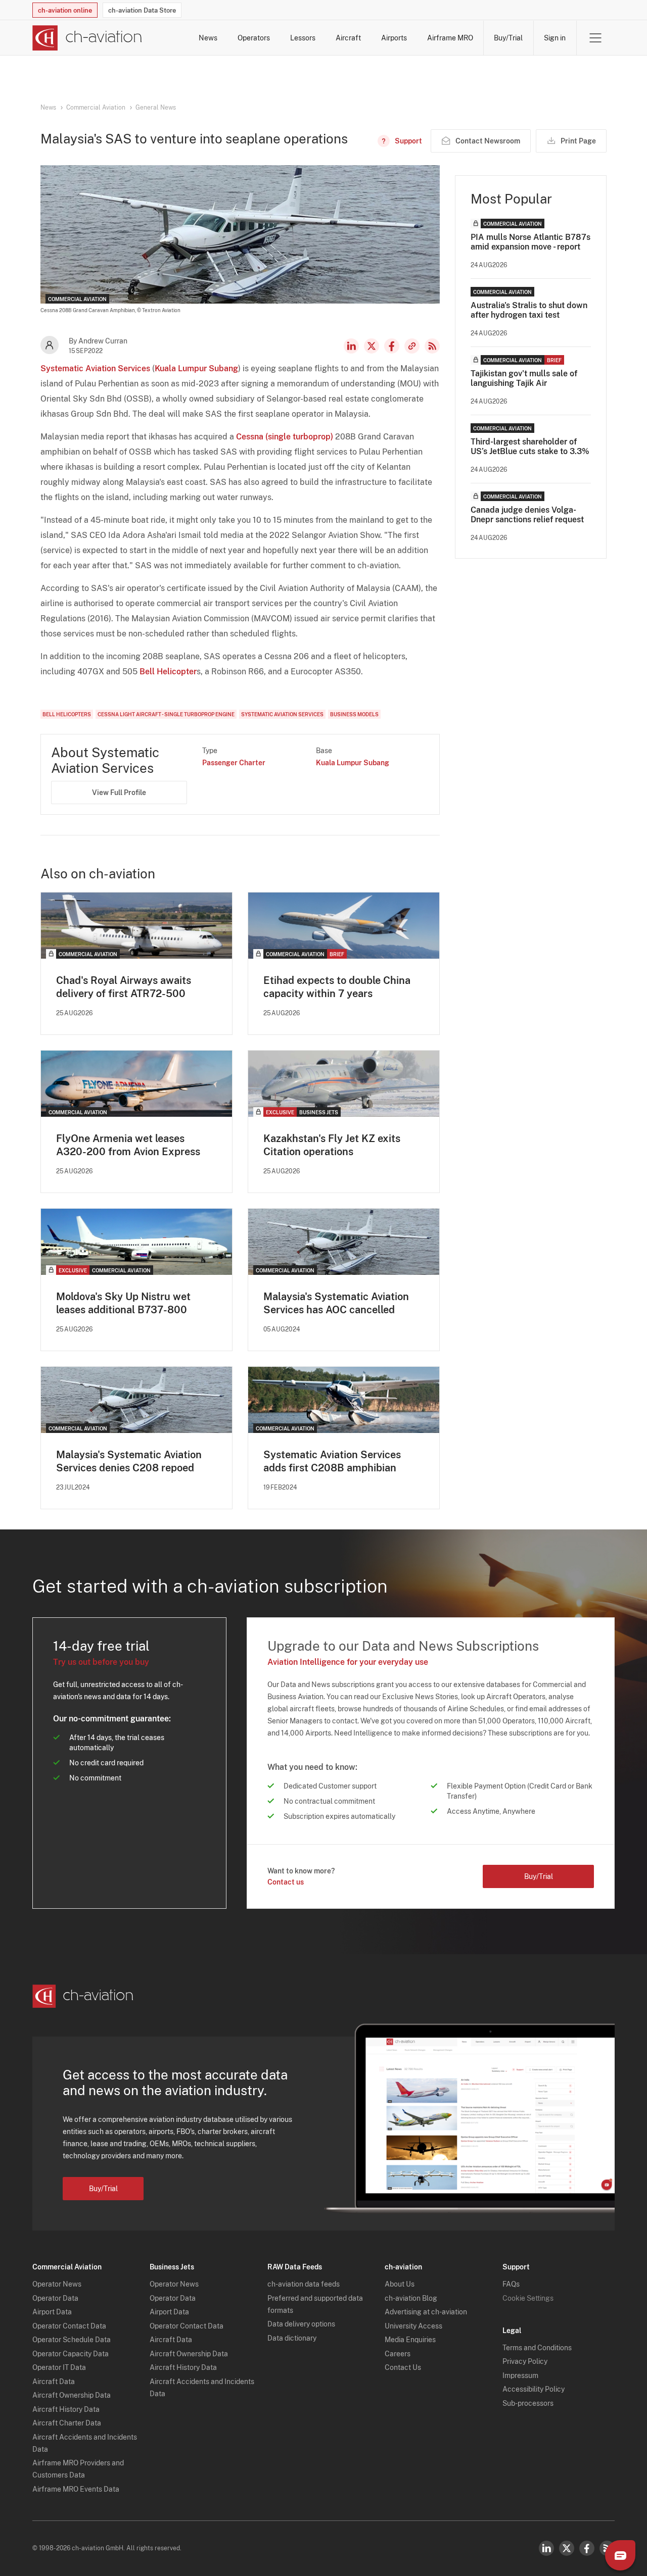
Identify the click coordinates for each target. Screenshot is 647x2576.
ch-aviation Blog (411, 2298)
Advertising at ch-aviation (426, 2312)
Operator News (57, 2284)
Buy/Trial (508, 38)
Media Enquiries (410, 2340)
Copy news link (412, 346)
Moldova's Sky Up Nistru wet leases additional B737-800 (123, 1303)
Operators (254, 38)
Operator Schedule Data (72, 2340)
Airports (394, 38)
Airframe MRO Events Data (76, 2489)
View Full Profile (119, 792)
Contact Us (403, 2367)
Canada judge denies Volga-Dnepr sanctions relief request (527, 515)
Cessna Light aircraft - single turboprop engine (166, 714)
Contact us (286, 1882)
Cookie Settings (528, 2298)
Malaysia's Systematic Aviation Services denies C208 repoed (129, 1461)
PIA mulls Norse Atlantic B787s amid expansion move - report (530, 242)
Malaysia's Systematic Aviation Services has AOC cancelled (336, 1303)
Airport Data (52, 2312)
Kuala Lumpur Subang (196, 368)
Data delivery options (301, 2324)
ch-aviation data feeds (304, 2284)
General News (156, 108)
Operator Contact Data (69, 2326)
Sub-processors (528, 2403)
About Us (400, 2284)
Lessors (303, 38)
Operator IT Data (59, 2367)
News (208, 38)
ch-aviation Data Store (142, 10)
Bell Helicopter (168, 672)
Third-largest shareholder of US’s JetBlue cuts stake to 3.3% (530, 447)
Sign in (555, 38)
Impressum (520, 2375)
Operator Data (55, 2298)
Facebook (392, 346)
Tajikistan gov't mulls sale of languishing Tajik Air (524, 378)
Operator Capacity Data (71, 2354)
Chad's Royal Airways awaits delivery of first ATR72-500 (124, 987)
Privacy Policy (525, 2361)
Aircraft (348, 38)
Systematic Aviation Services (95, 368)
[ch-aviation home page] (87, 38)
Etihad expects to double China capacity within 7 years (337, 987)
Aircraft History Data (66, 2409)
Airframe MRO (450, 38)
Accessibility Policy (534, 2389)
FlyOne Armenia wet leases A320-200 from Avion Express (128, 1145)
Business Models (354, 714)
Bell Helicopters (67, 714)
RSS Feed (432, 346)
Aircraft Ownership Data (72, 2395)
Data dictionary (292, 2338)
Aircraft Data (54, 2382)
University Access (413, 2326)
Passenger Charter (234, 763)
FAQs (511, 2284)
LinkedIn (351, 346)
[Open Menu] (595, 38)
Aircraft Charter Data (67, 2423)
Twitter (567, 2548)
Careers (398, 2354)
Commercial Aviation (96, 108)
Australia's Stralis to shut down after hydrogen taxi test (529, 310)
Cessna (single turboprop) (285, 437)
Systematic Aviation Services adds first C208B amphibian (332, 1461)
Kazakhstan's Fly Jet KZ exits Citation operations (332, 1145)
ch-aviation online (65, 10)
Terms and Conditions (537, 2348)
